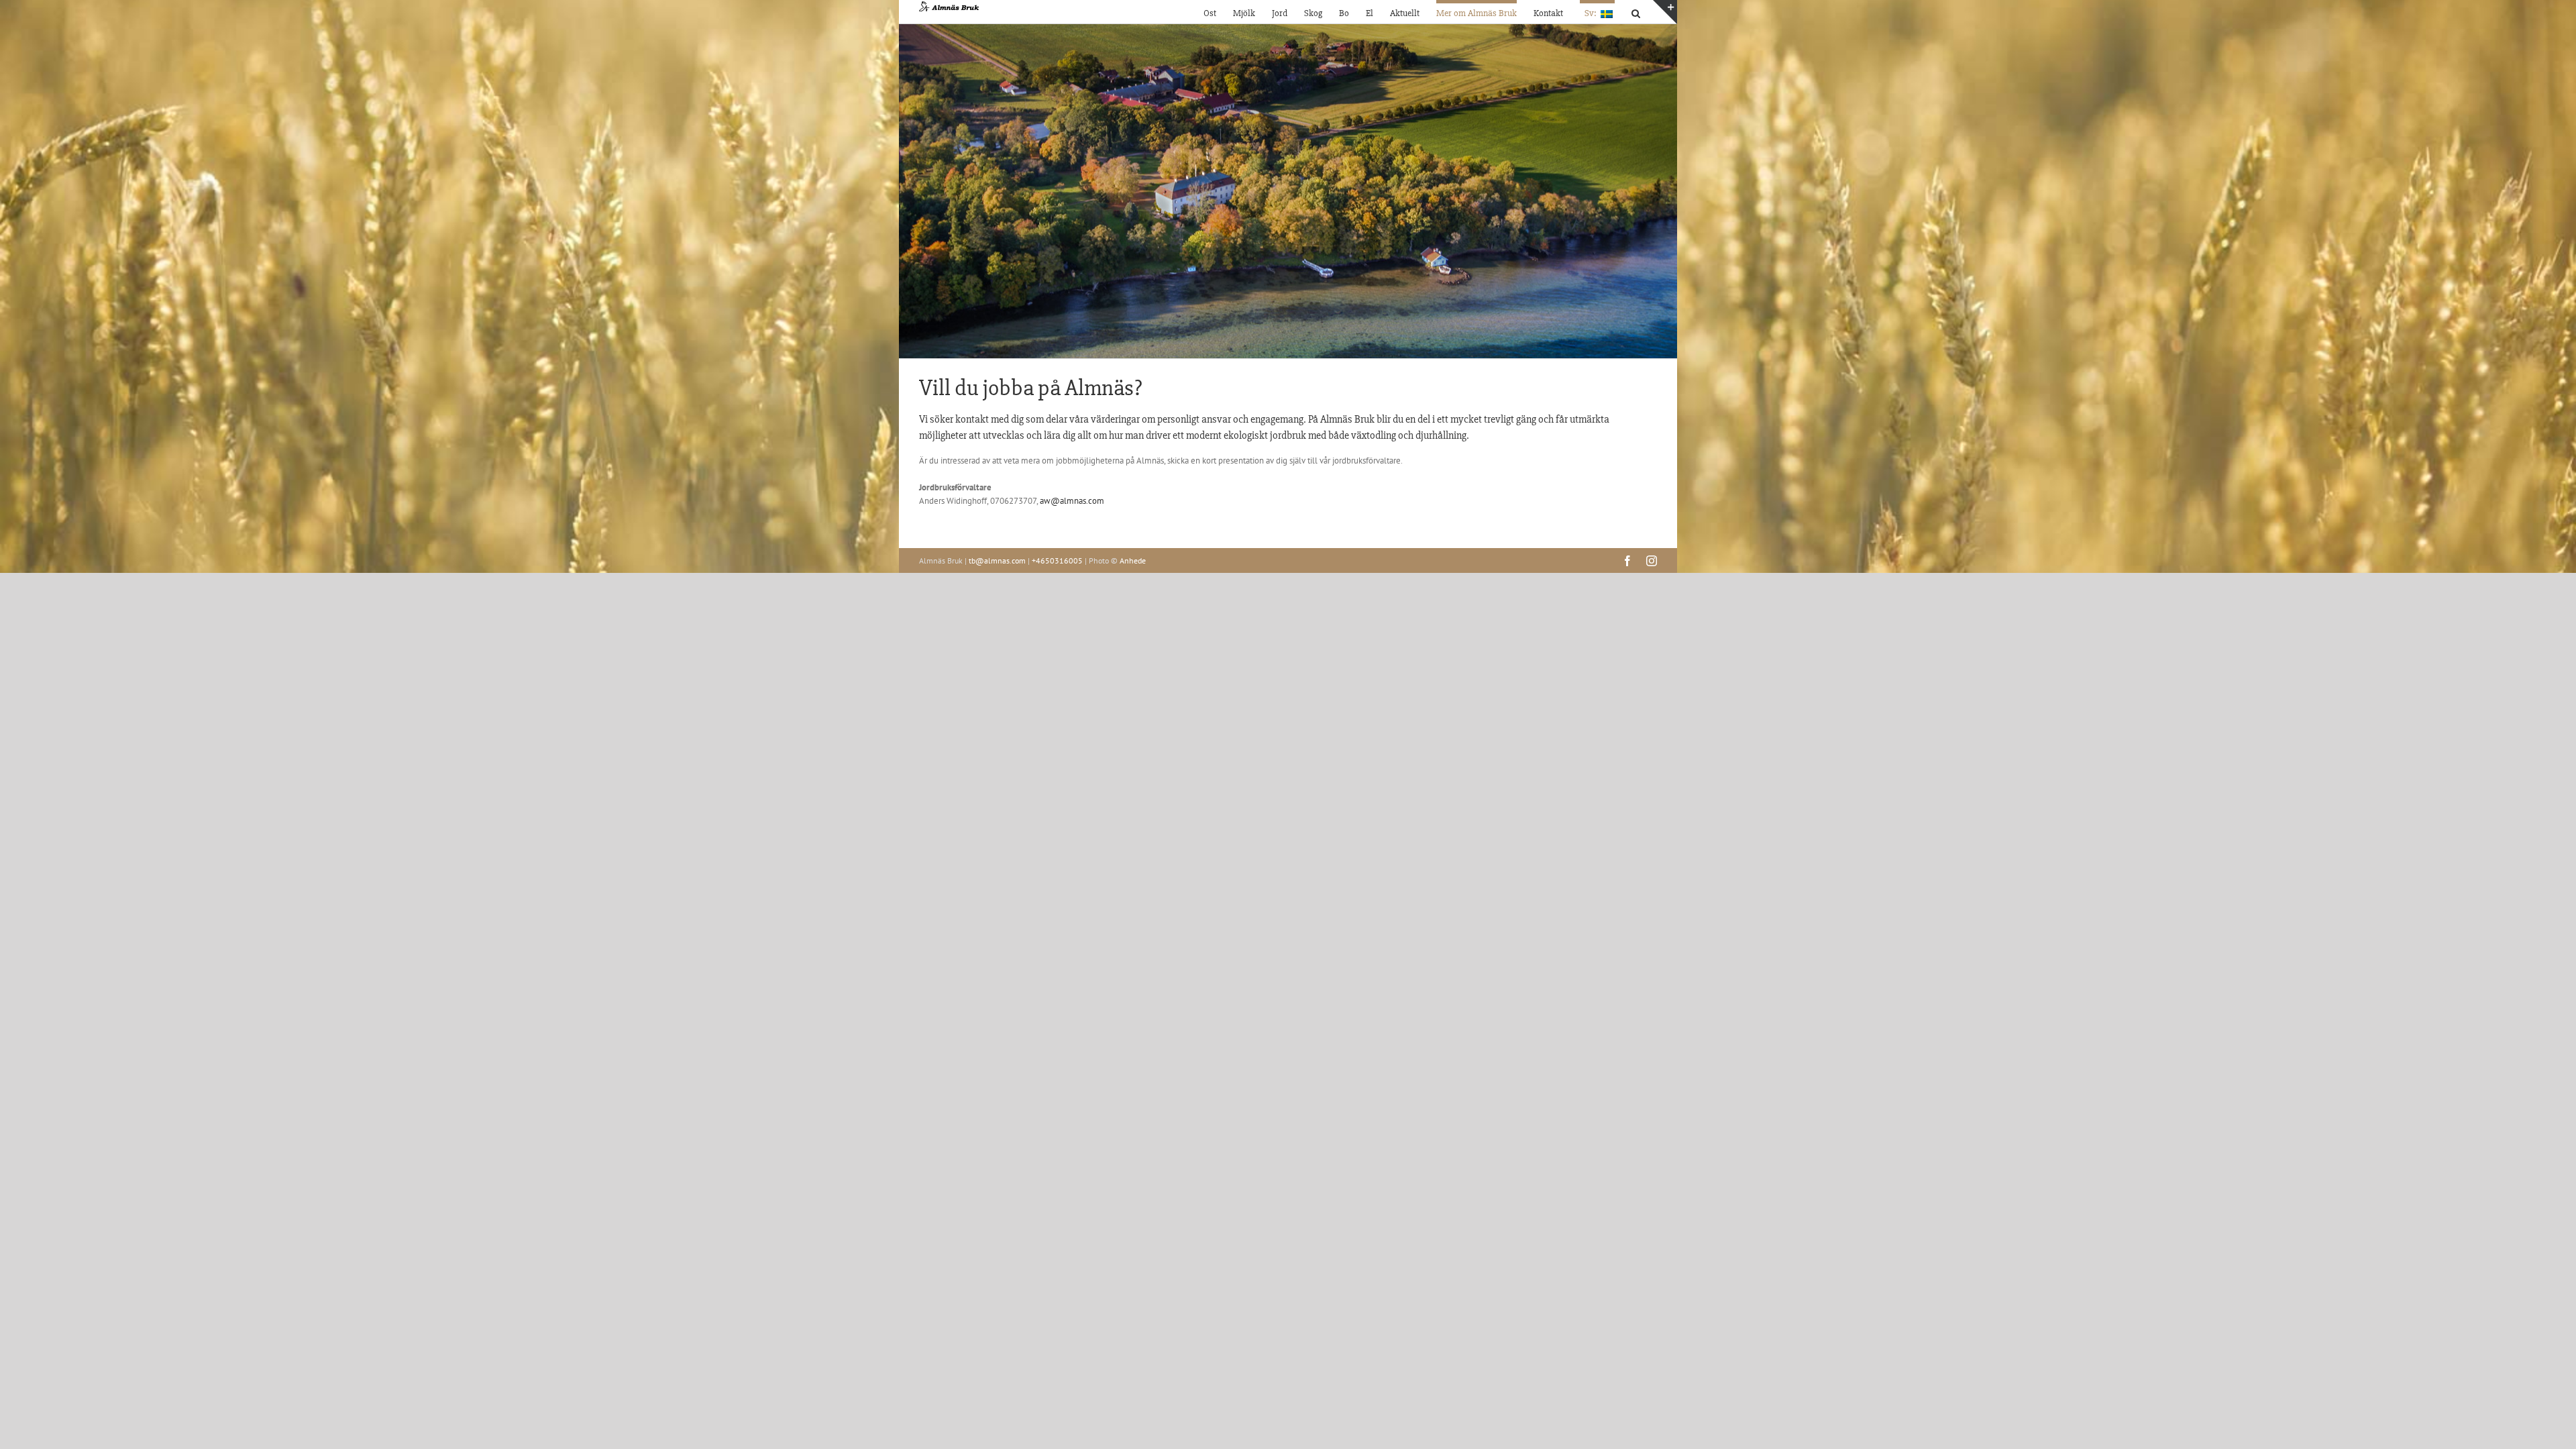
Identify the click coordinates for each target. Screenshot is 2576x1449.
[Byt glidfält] (1665, 12)
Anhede (1133, 560)
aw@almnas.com (1072, 501)
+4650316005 (1057, 560)
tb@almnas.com (997, 560)
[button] (1636, 12)
